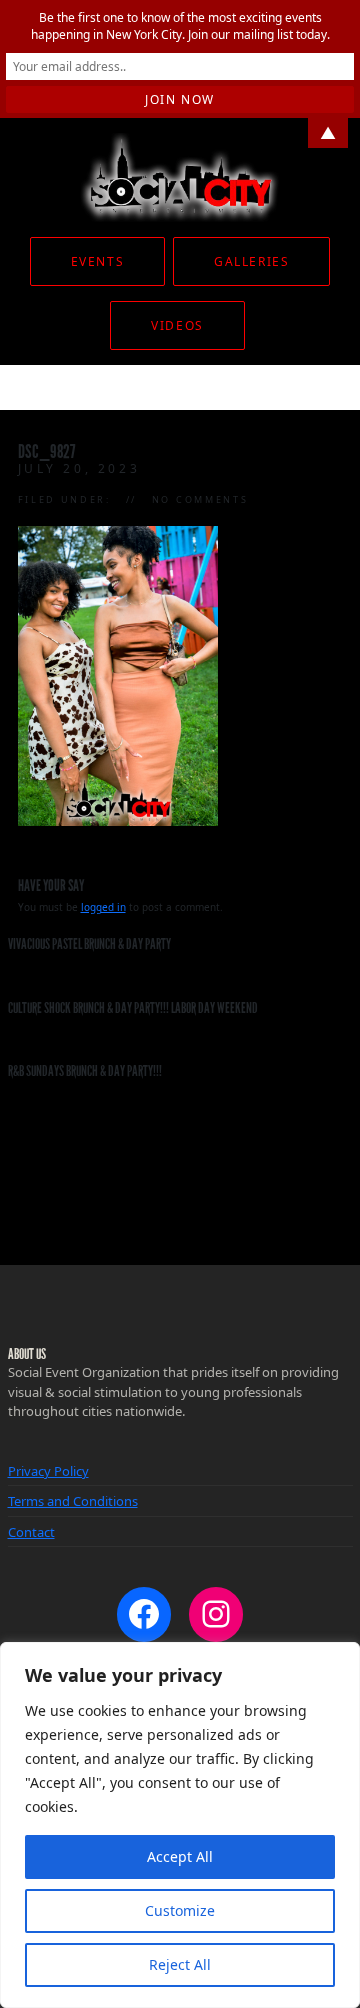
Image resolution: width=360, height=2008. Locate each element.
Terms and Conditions (73, 1501)
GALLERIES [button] (251, 261)
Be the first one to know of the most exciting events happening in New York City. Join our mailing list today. (180, 26)
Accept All (180, 1856)
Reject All (180, 1964)
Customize (180, 1910)
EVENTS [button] (97, 261)
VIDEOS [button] (177, 325)
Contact (31, 1532)
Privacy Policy (48, 1471)
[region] (180, 1825)
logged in (103, 907)
